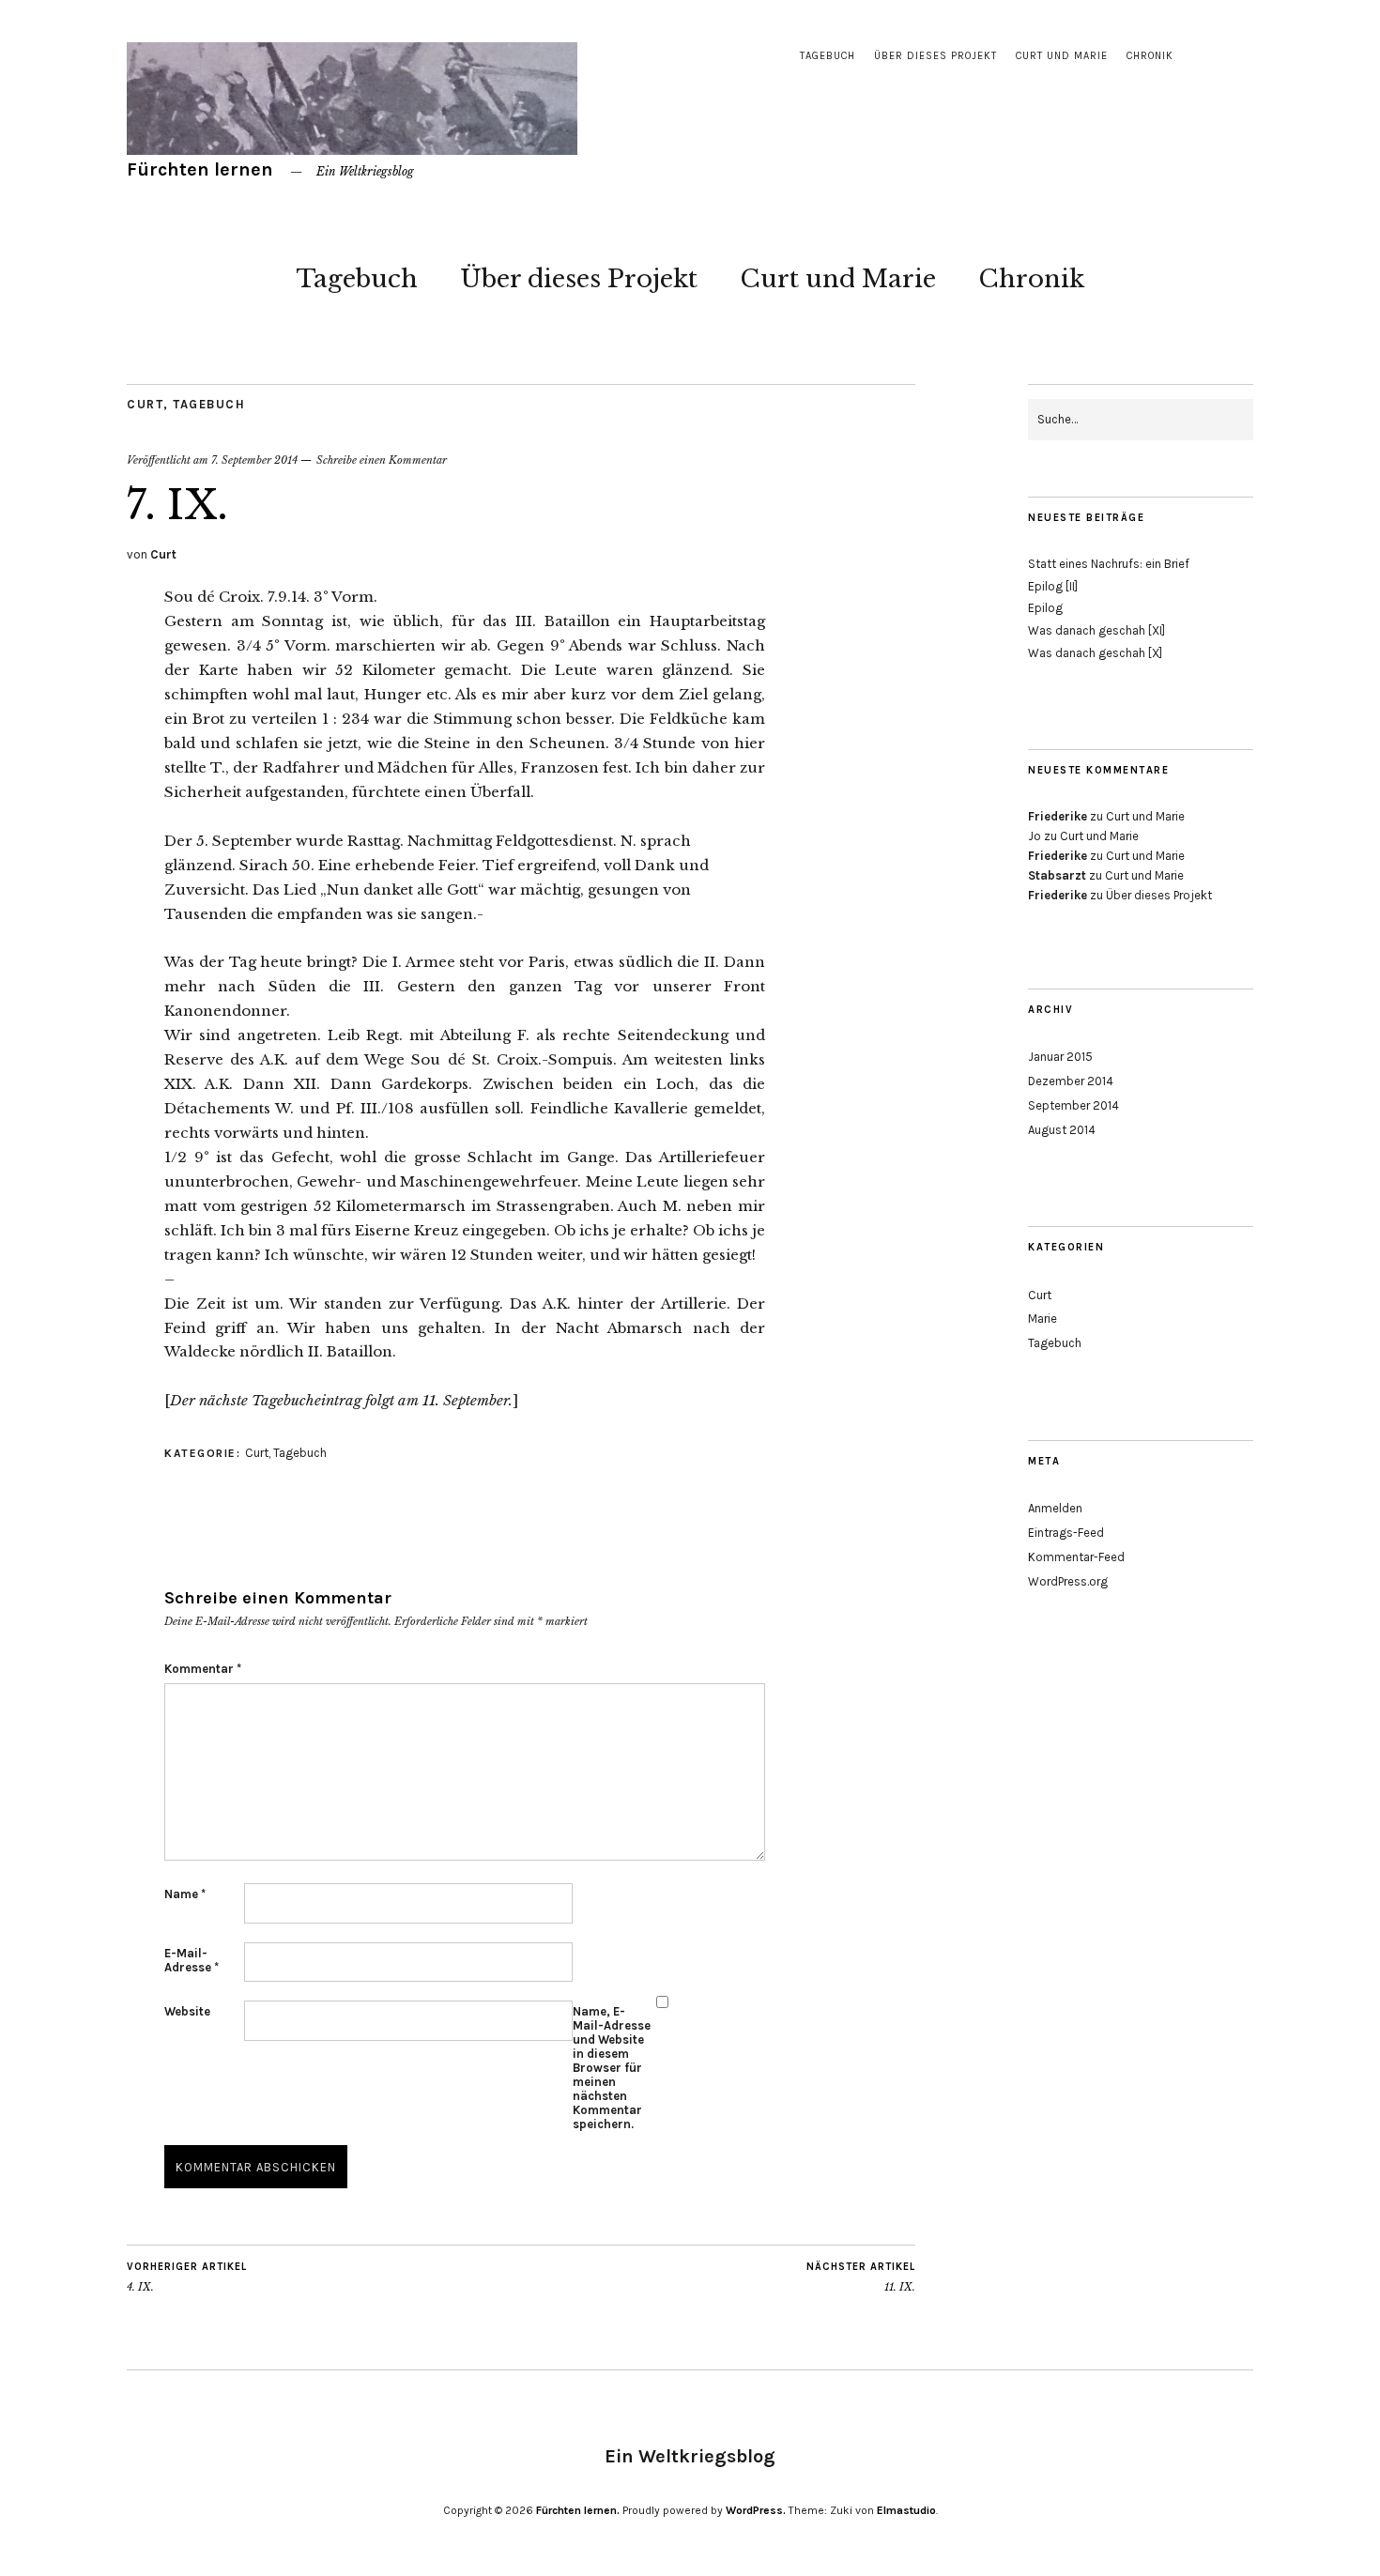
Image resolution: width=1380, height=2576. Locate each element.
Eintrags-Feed (1066, 1533)
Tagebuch (828, 56)
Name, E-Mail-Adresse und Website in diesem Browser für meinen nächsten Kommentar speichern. (612, 2068)
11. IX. (861, 2277)
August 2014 (1062, 1130)
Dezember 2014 (1071, 1081)
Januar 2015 (1060, 1057)
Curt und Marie (1062, 56)
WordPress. (756, 2510)
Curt (145, 404)
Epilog (1045, 608)
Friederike (1058, 816)
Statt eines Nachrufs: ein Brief (1109, 564)
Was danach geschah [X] (1095, 653)
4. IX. (187, 2277)
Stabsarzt (1057, 875)
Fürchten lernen (200, 169)
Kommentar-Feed (1076, 1557)
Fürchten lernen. (578, 2510)
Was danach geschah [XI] (1096, 630)
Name (185, 1894)
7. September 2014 (254, 460)
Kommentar (203, 1669)
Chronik (1150, 56)
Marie (1043, 1319)
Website (187, 2011)
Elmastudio (906, 2510)
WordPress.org (1068, 1581)
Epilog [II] (1053, 586)
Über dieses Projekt (935, 56)
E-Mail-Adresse (192, 1960)
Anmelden (1055, 1508)
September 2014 (1073, 1105)
